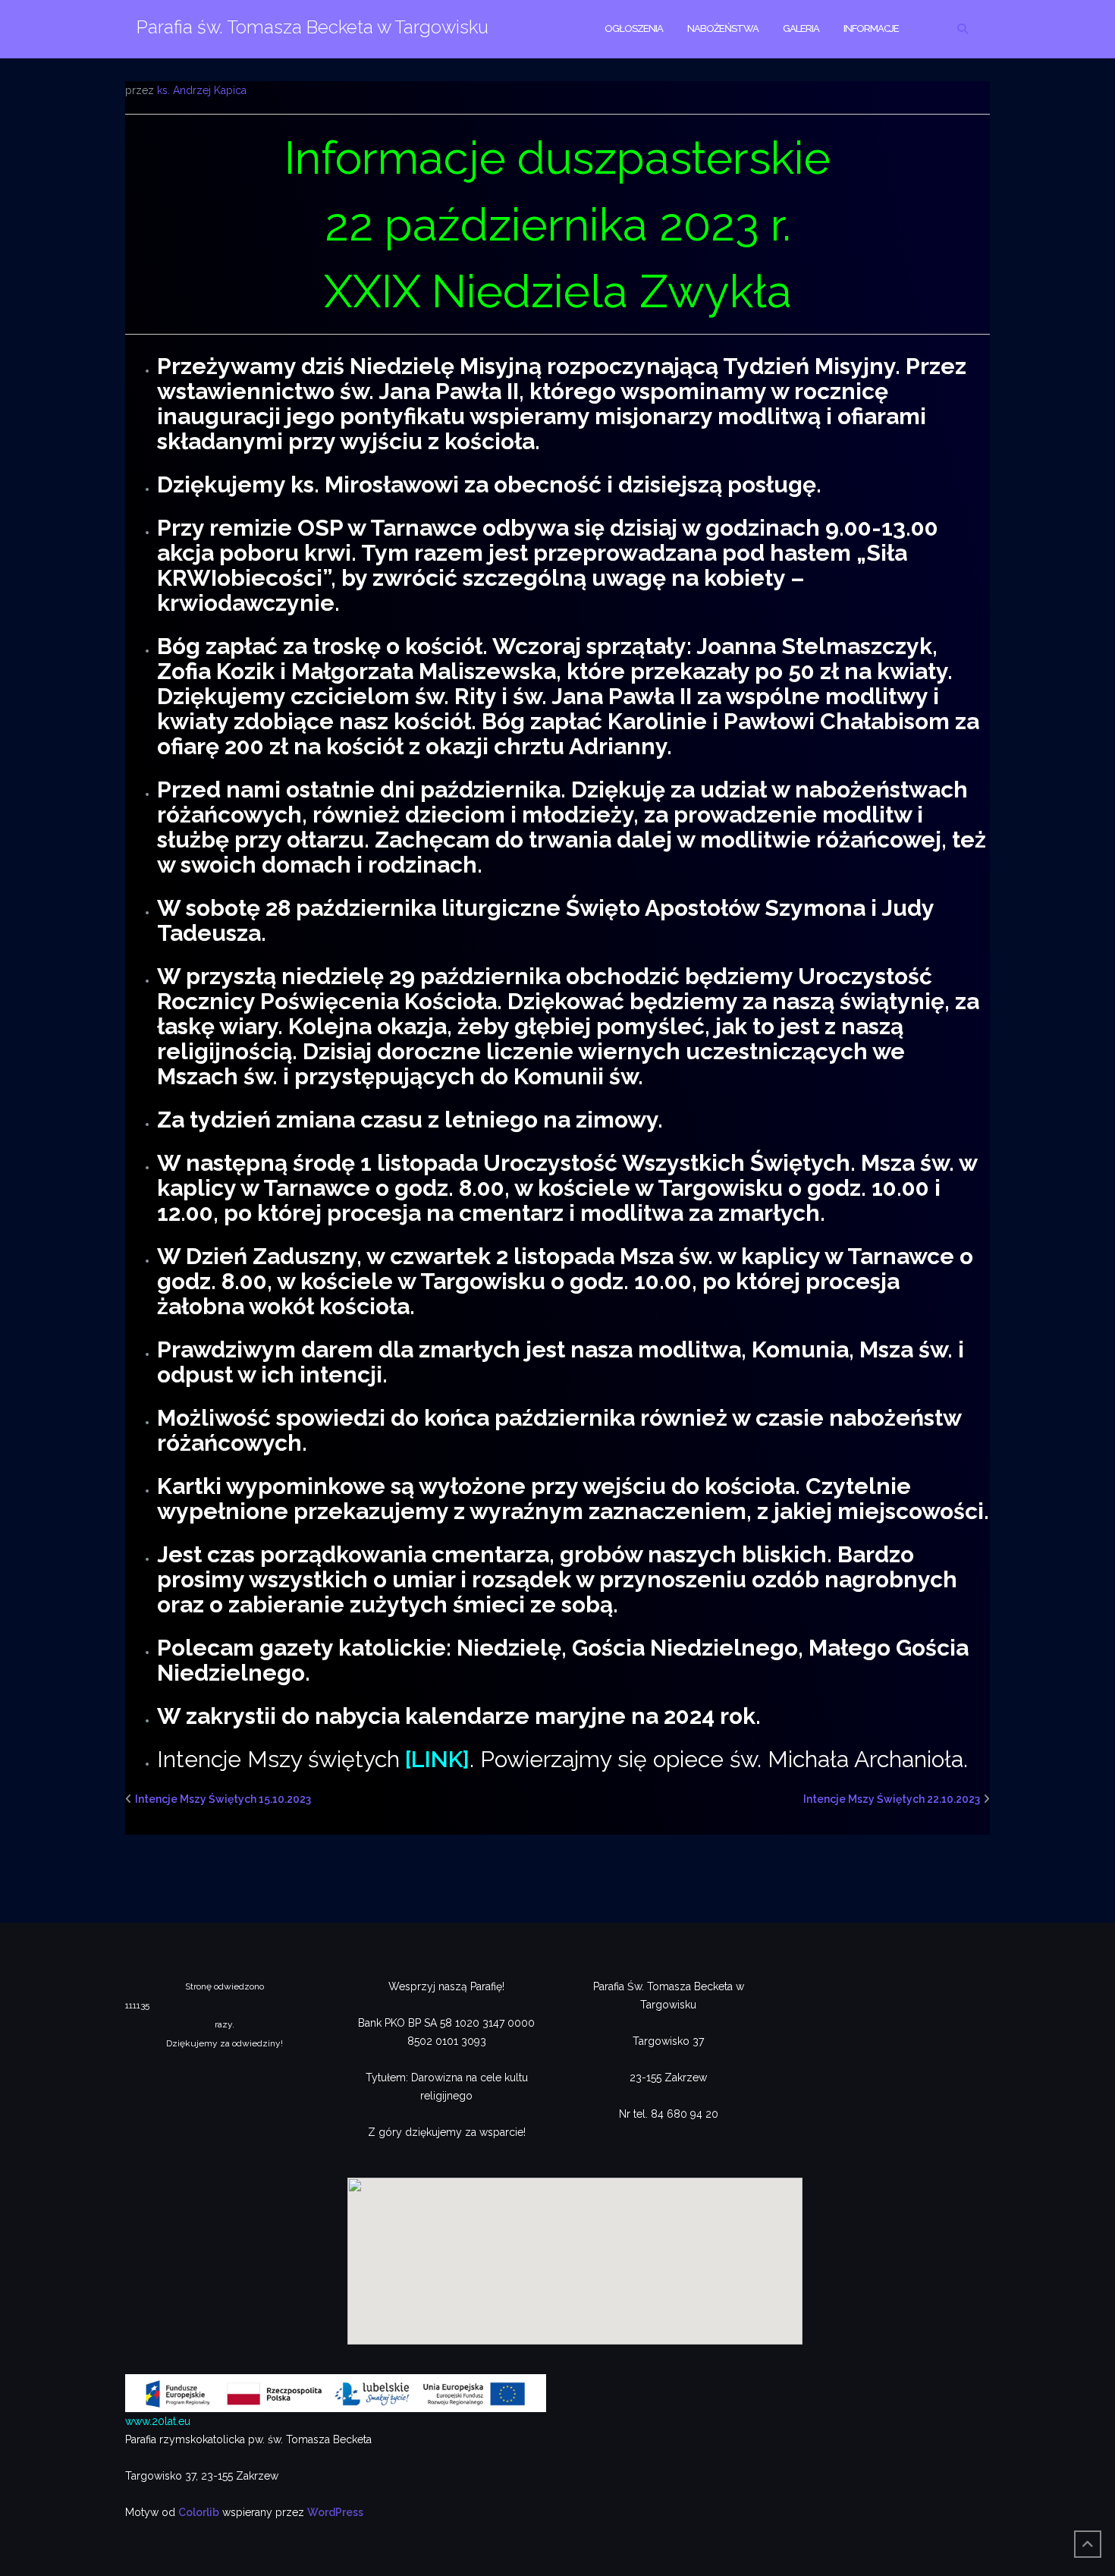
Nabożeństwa (723, 28)
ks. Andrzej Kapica (202, 90)
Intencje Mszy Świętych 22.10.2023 (892, 1799)
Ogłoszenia (634, 28)
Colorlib (199, 2512)
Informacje (871, 28)
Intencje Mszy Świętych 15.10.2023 (223, 1799)
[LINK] (437, 1759)
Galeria (801, 28)
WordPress (335, 2512)
